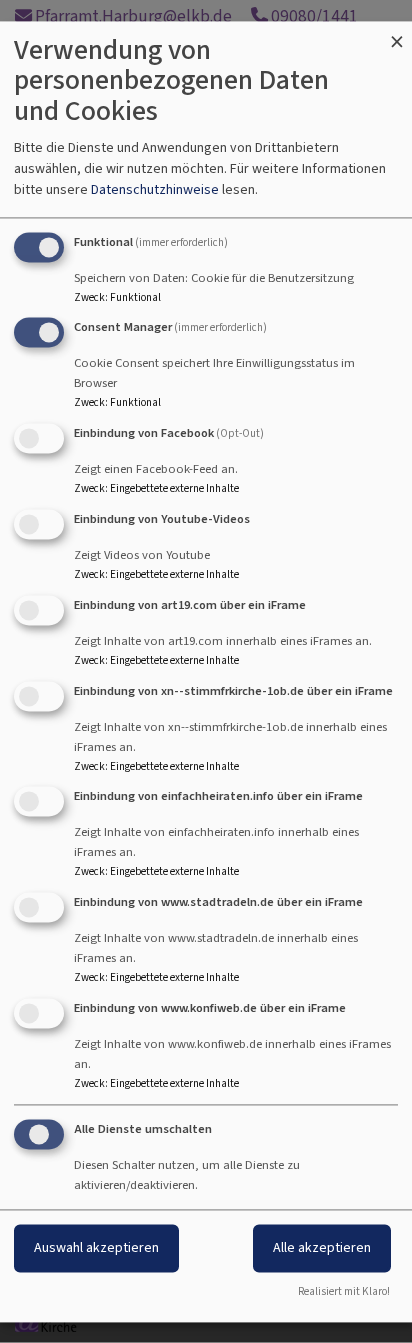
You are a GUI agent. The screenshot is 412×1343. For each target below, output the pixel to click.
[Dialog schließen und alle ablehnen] (397, 33)
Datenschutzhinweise (155, 189)
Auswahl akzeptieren (96, 1247)
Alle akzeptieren (322, 1247)
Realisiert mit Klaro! (344, 1291)
